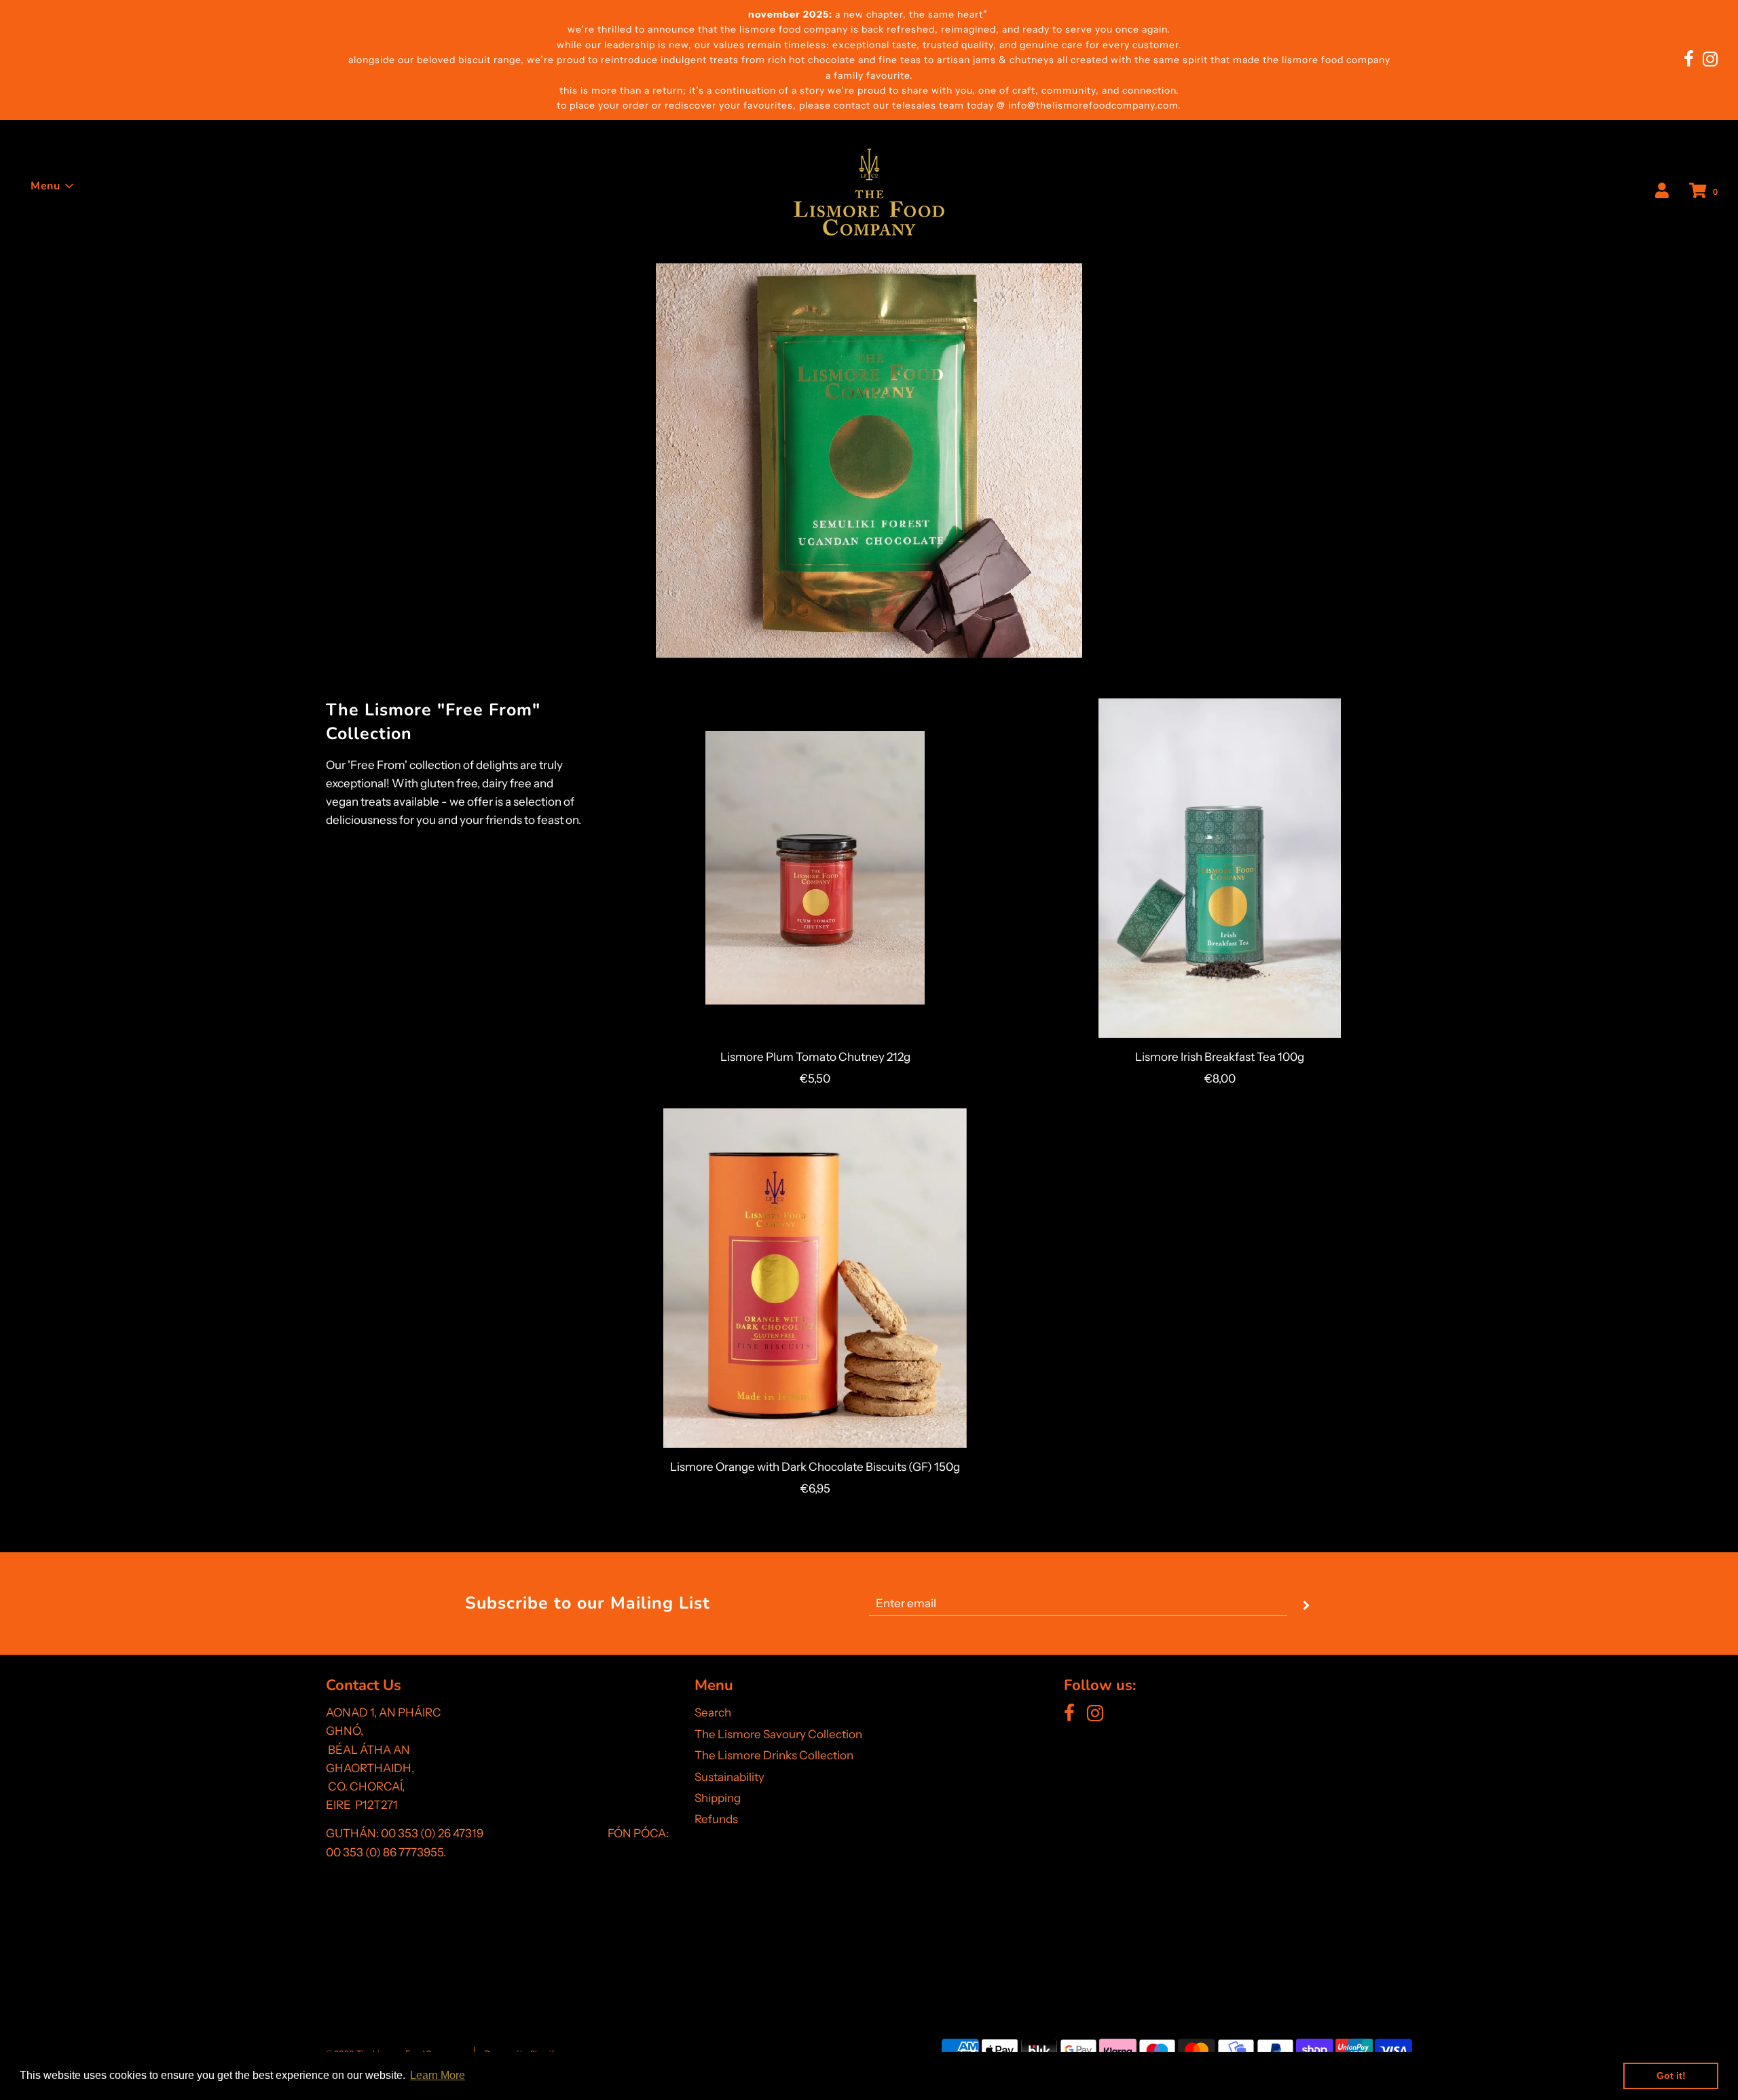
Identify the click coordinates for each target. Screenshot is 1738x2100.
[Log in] (1662, 191)
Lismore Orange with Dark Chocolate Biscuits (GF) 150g (815, 1467)
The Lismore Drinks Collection (774, 1755)
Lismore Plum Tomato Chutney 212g (815, 1057)
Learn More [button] (438, 2075)
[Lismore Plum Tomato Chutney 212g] (815, 868)
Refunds (716, 1819)
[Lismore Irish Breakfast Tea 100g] (1220, 868)
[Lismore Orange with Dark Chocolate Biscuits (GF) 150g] (815, 1278)
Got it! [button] (1671, 2076)
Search (713, 1712)
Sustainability (729, 1777)
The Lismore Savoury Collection (778, 1734)
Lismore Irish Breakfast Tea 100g (1220, 1057)
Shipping (718, 1798)
